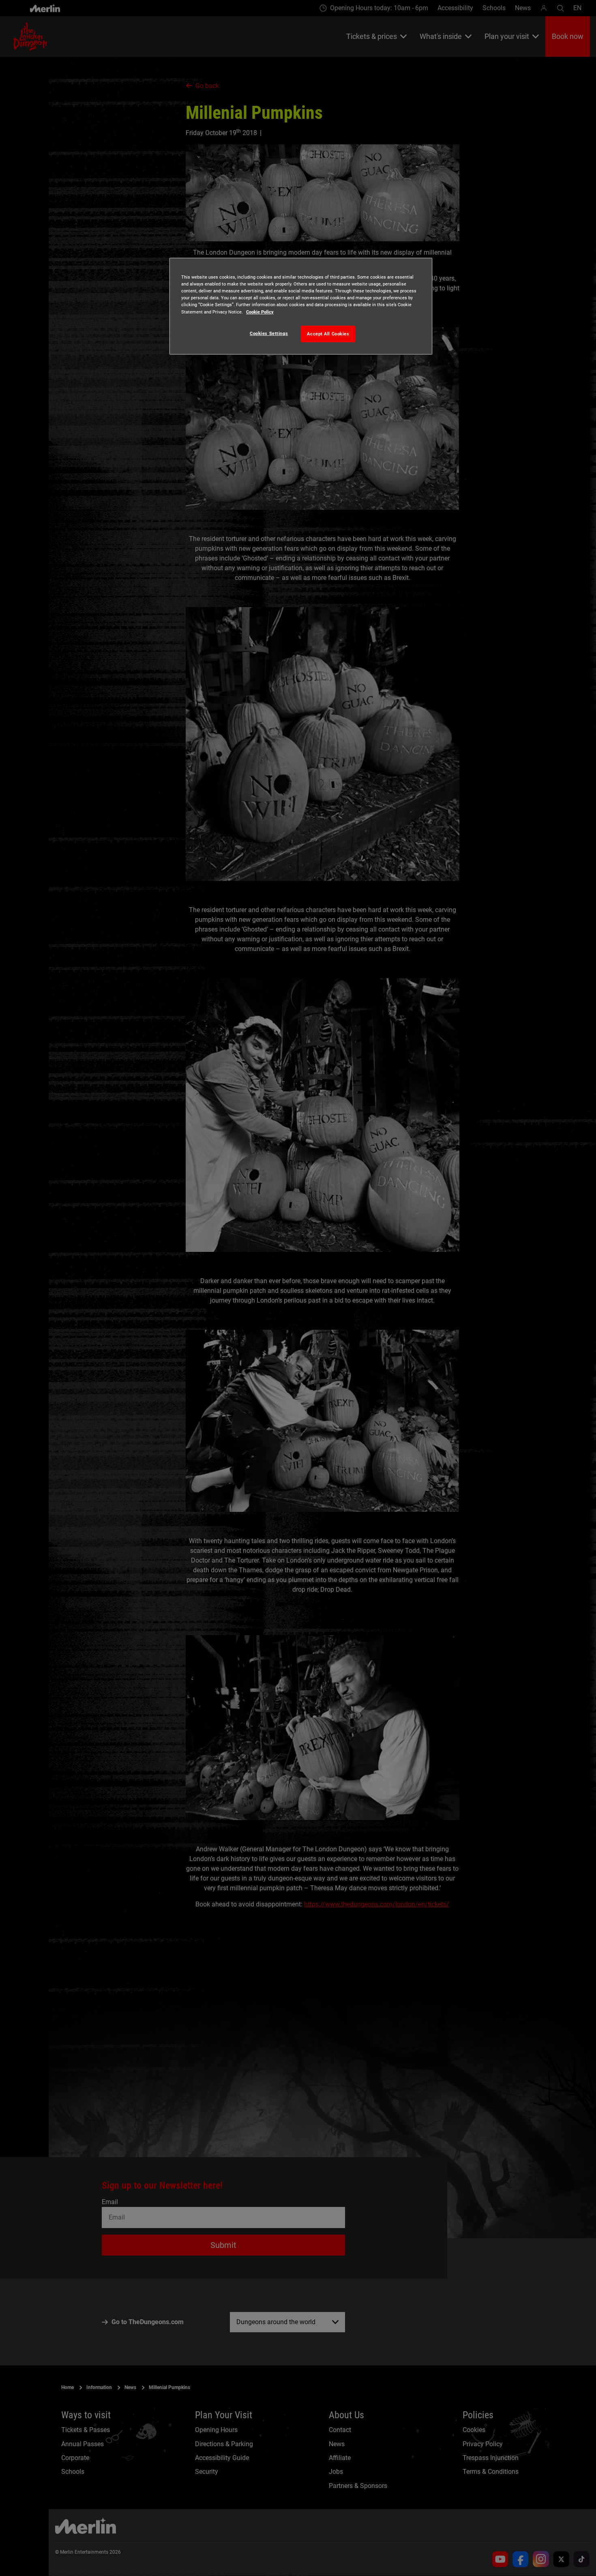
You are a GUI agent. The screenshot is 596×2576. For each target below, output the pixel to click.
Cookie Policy (260, 312)
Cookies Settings (269, 333)
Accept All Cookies (328, 334)
